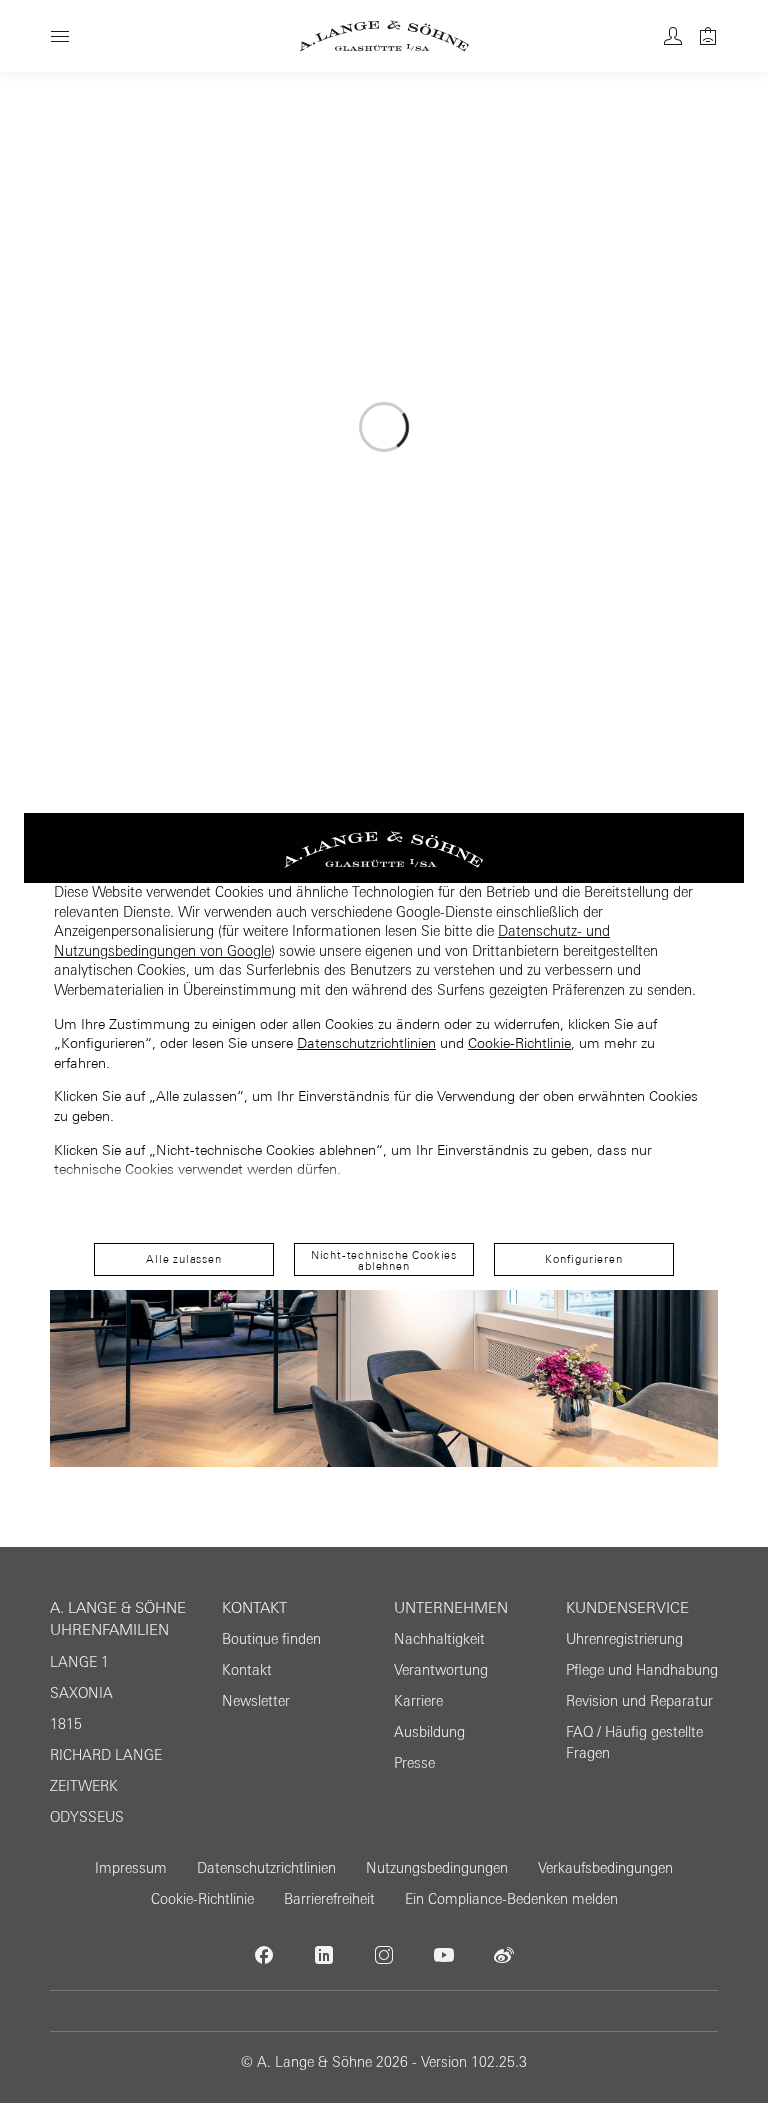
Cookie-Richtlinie (519, 1043)
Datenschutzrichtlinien (366, 1043)
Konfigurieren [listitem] (583, 1259)
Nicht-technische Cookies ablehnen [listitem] (384, 1260)
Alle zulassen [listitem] (183, 1259)
